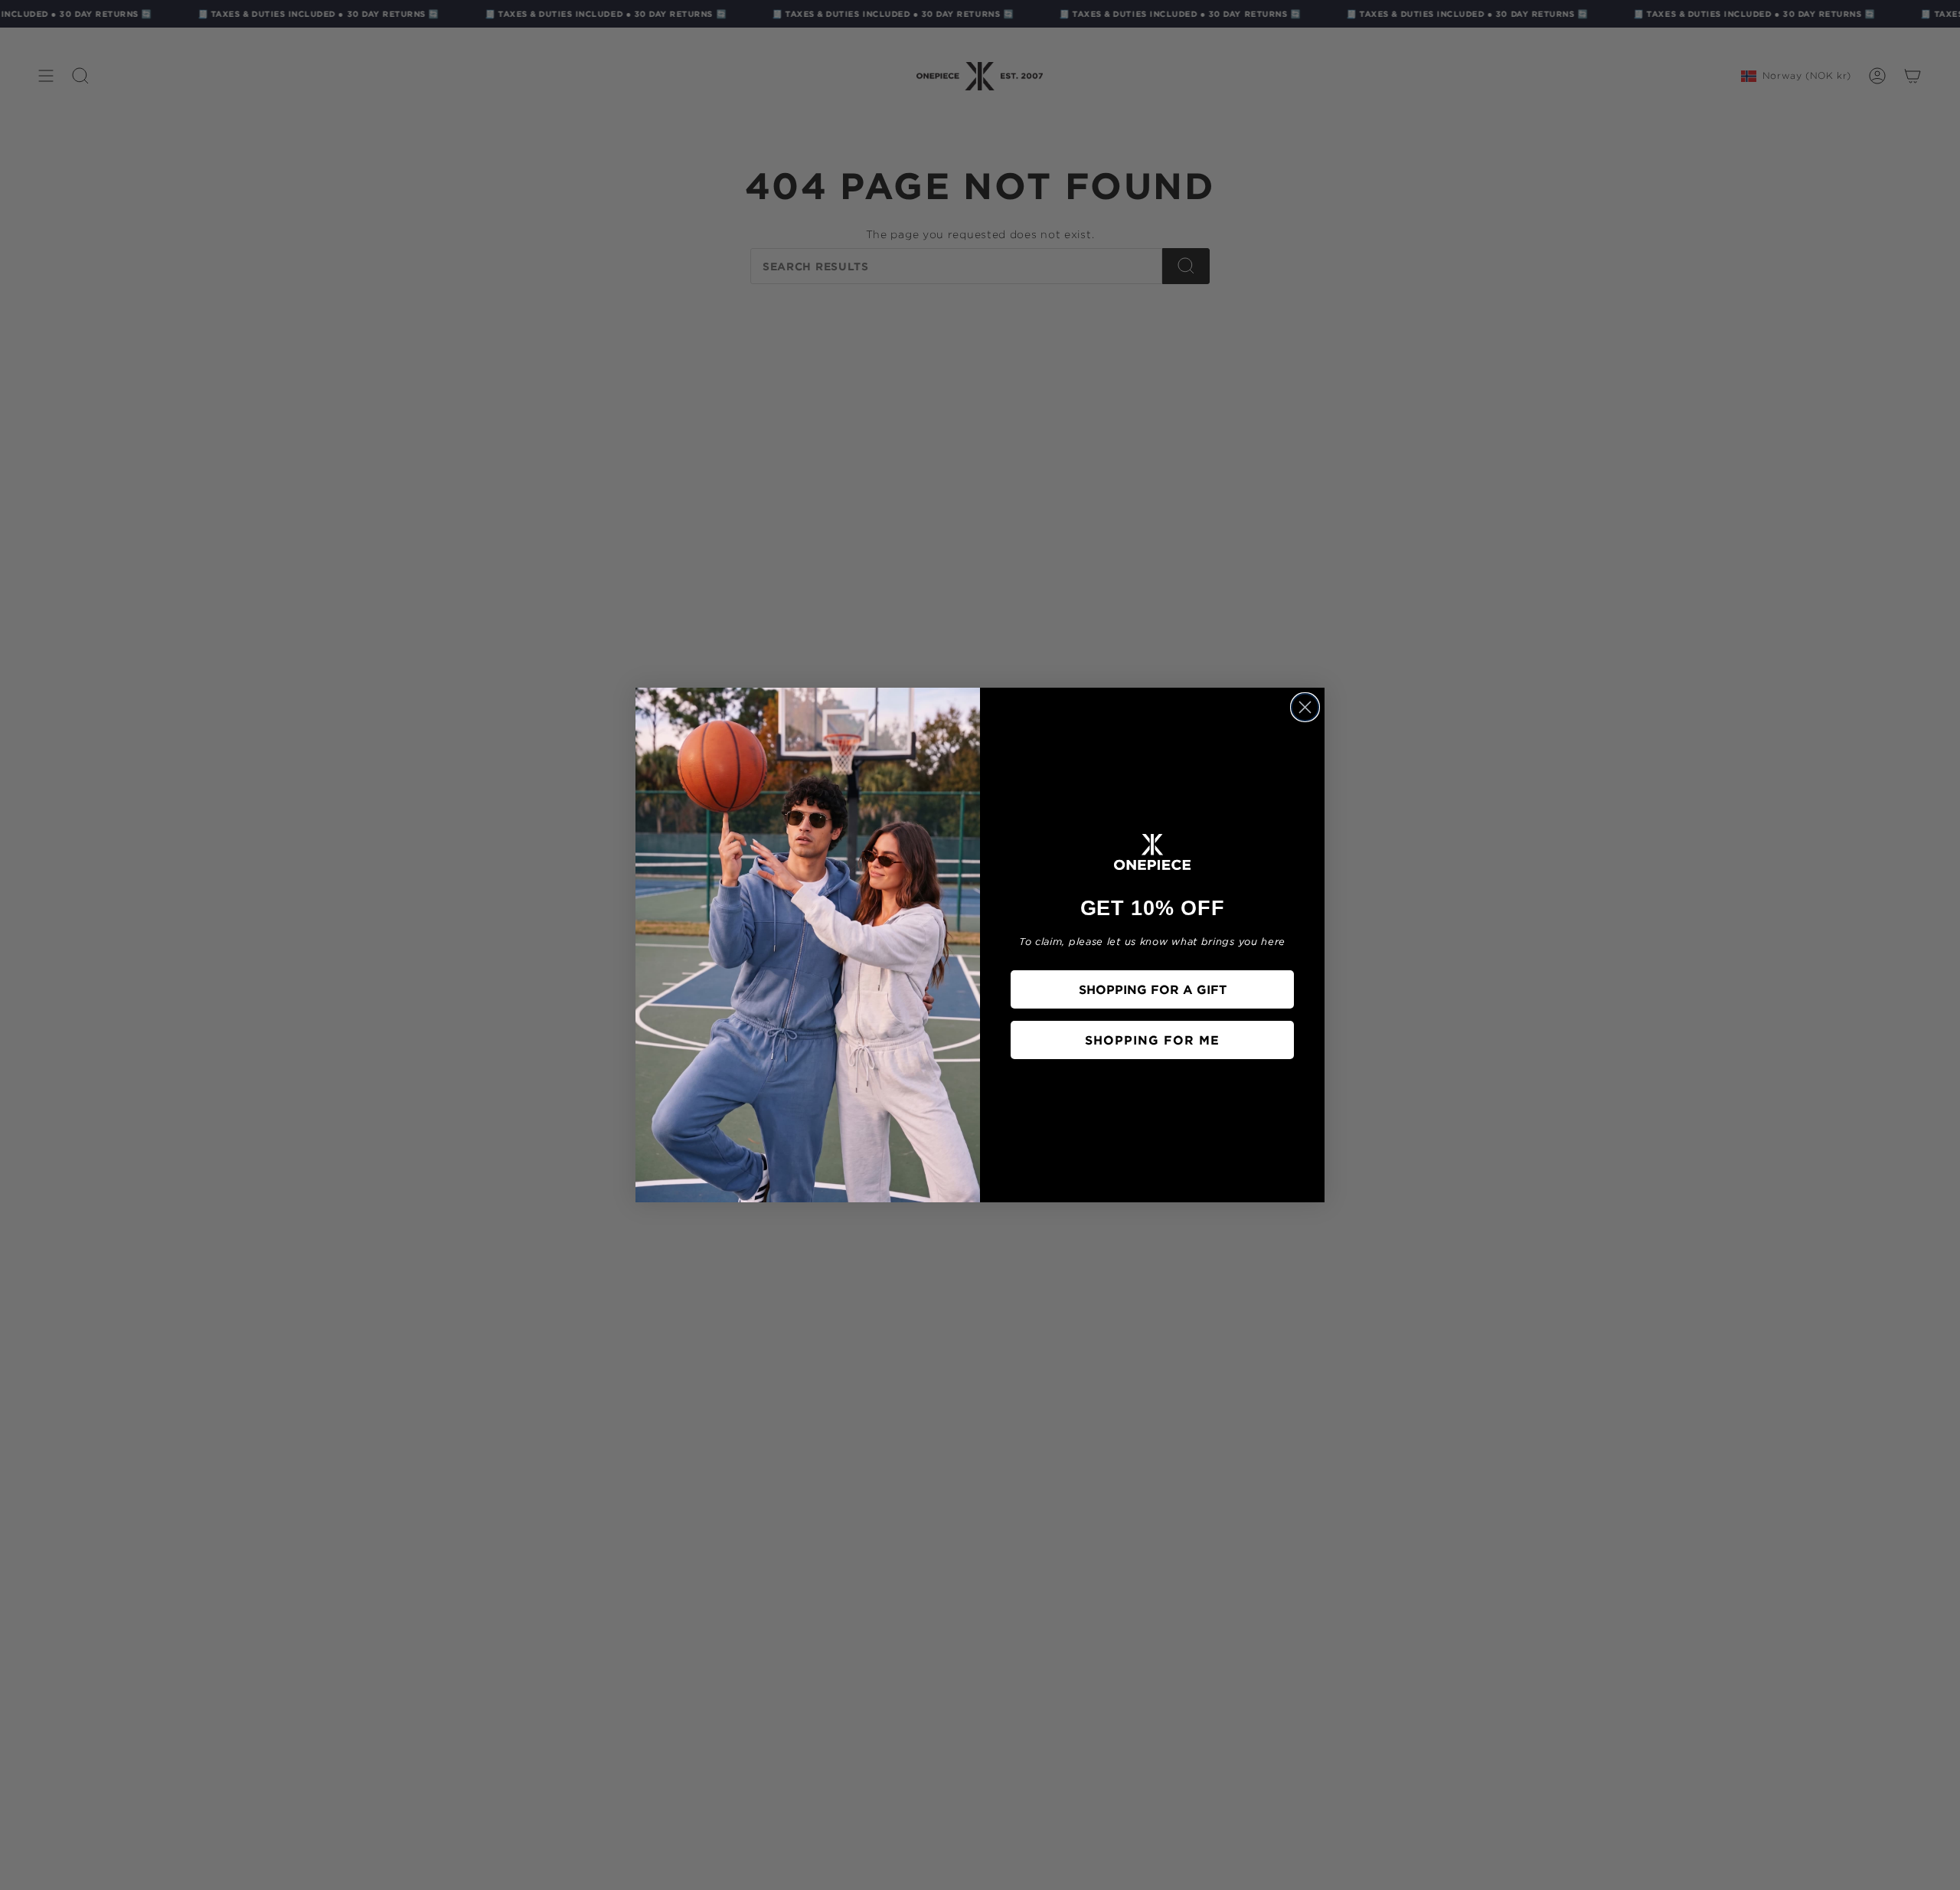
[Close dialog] (1305, 707)
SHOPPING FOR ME (1152, 1040)
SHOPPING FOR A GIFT (1153, 989)
